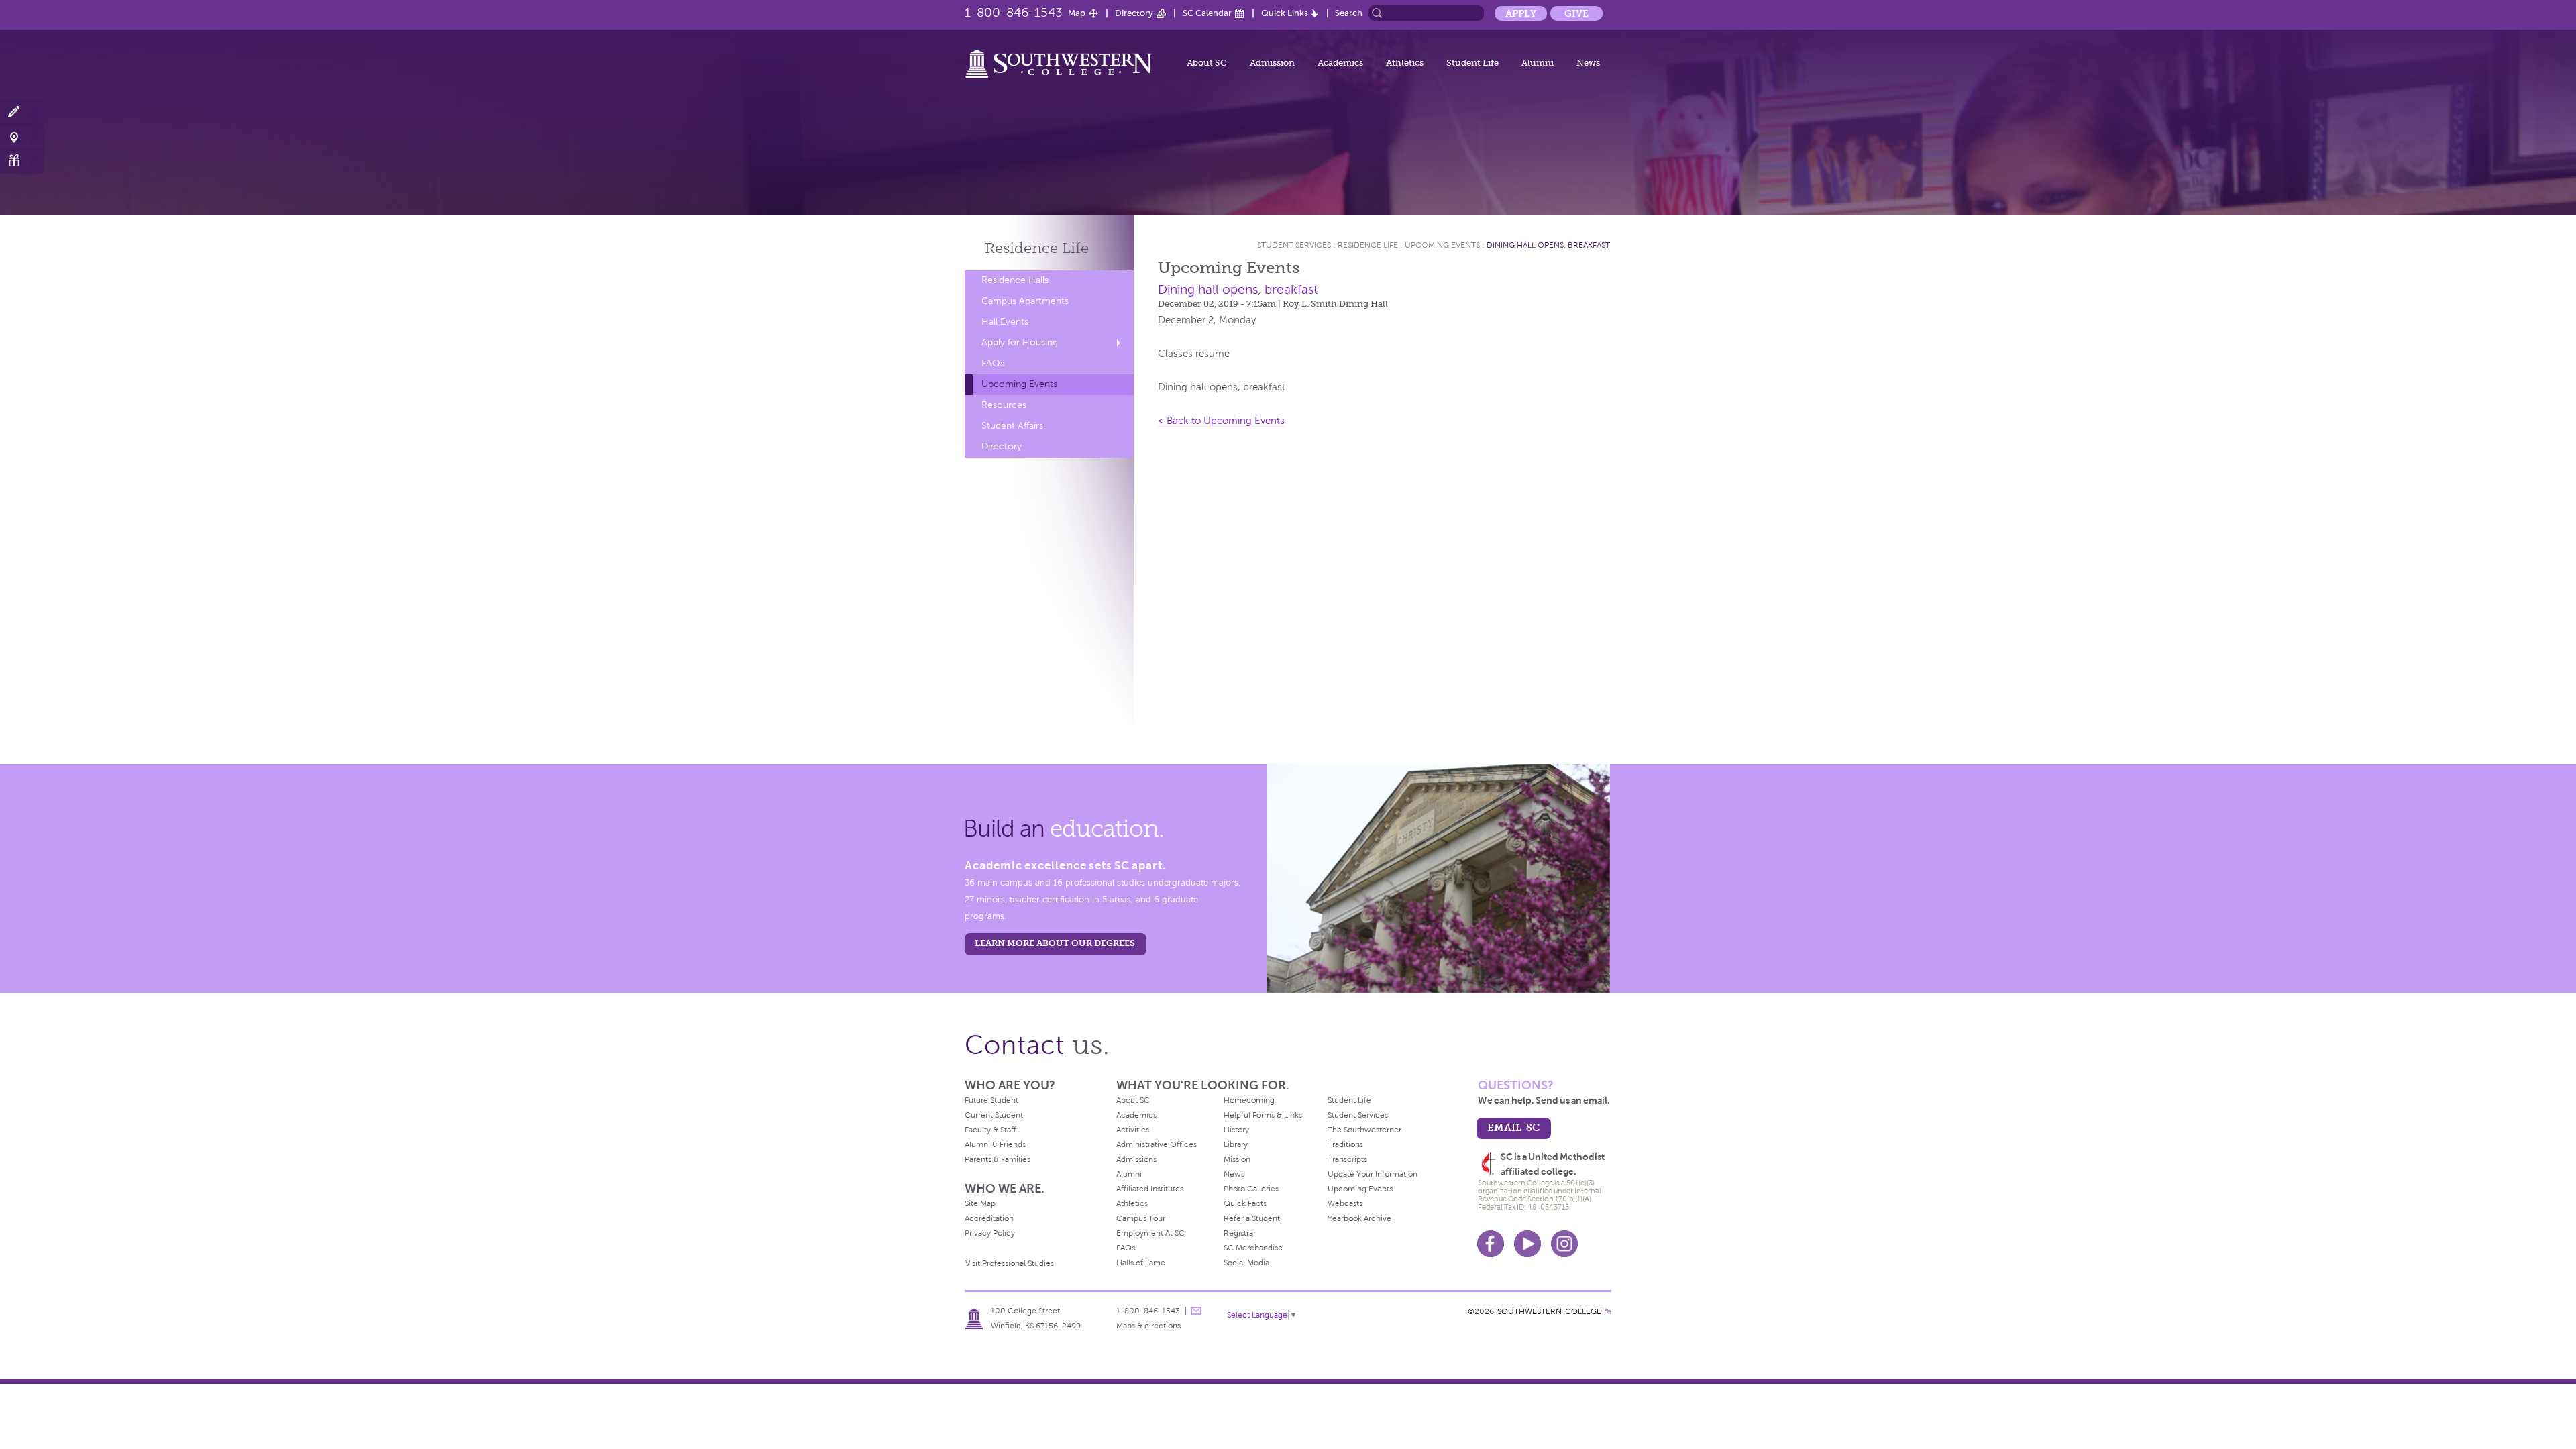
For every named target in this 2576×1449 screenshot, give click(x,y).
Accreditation (989, 1218)
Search (1349, 13)
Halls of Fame (1141, 1263)
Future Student (991, 1100)
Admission (1272, 63)
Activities (1133, 1130)
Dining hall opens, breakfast (1548, 245)
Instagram (1564, 1244)
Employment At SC (1150, 1233)
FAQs (993, 363)
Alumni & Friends (995, 1144)
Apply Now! (22, 112)
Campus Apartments (1025, 301)
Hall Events (1005, 322)
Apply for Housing (1020, 342)
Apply (1521, 13)
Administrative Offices (1157, 1144)
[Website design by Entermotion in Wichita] (1608, 1311)
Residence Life (1368, 245)
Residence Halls (1015, 280)
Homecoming (1249, 1100)
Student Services (1294, 245)
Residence (1037, 248)
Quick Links (1285, 13)
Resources (1004, 405)
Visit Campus (22, 137)
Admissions (1136, 1159)
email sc (1513, 1127)
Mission (1237, 1159)
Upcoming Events (1019, 384)
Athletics (1405, 63)
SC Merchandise (1253, 1248)
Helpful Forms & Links (1263, 1115)
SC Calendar (1207, 13)
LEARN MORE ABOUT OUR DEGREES (1055, 943)
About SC (1207, 63)
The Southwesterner (1364, 1130)
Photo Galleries (1251, 1189)
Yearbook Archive (1359, 1218)
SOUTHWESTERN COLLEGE (1549, 1311)
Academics (1340, 63)
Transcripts (1347, 1159)
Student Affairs (1012, 426)
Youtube (1527, 1244)
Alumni (1538, 63)
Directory (1134, 13)
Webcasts (1345, 1203)
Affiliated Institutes (1150, 1189)
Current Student (994, 1115)
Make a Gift (22, 161)
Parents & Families (998, 1159)
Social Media (1246, 1263)
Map (1077, 13)
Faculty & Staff (990, 1130)
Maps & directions (1148, 1326)
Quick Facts (1245, 1203)
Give (1576, 13)
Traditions (1345, 1144)
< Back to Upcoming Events (1221, 421)
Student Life (1472, 63)
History (1236, 1130)
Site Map (980, 1203)
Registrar (1240, 1233)
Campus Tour (1141, 1218)
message (1196, 1311)
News (1588, 63)
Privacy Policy (990, 1233)
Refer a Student (1252, 1218)
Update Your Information (1373, 1174)
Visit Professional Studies (1010, 1263)
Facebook (1491, 1244)
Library (1236, 1144)
